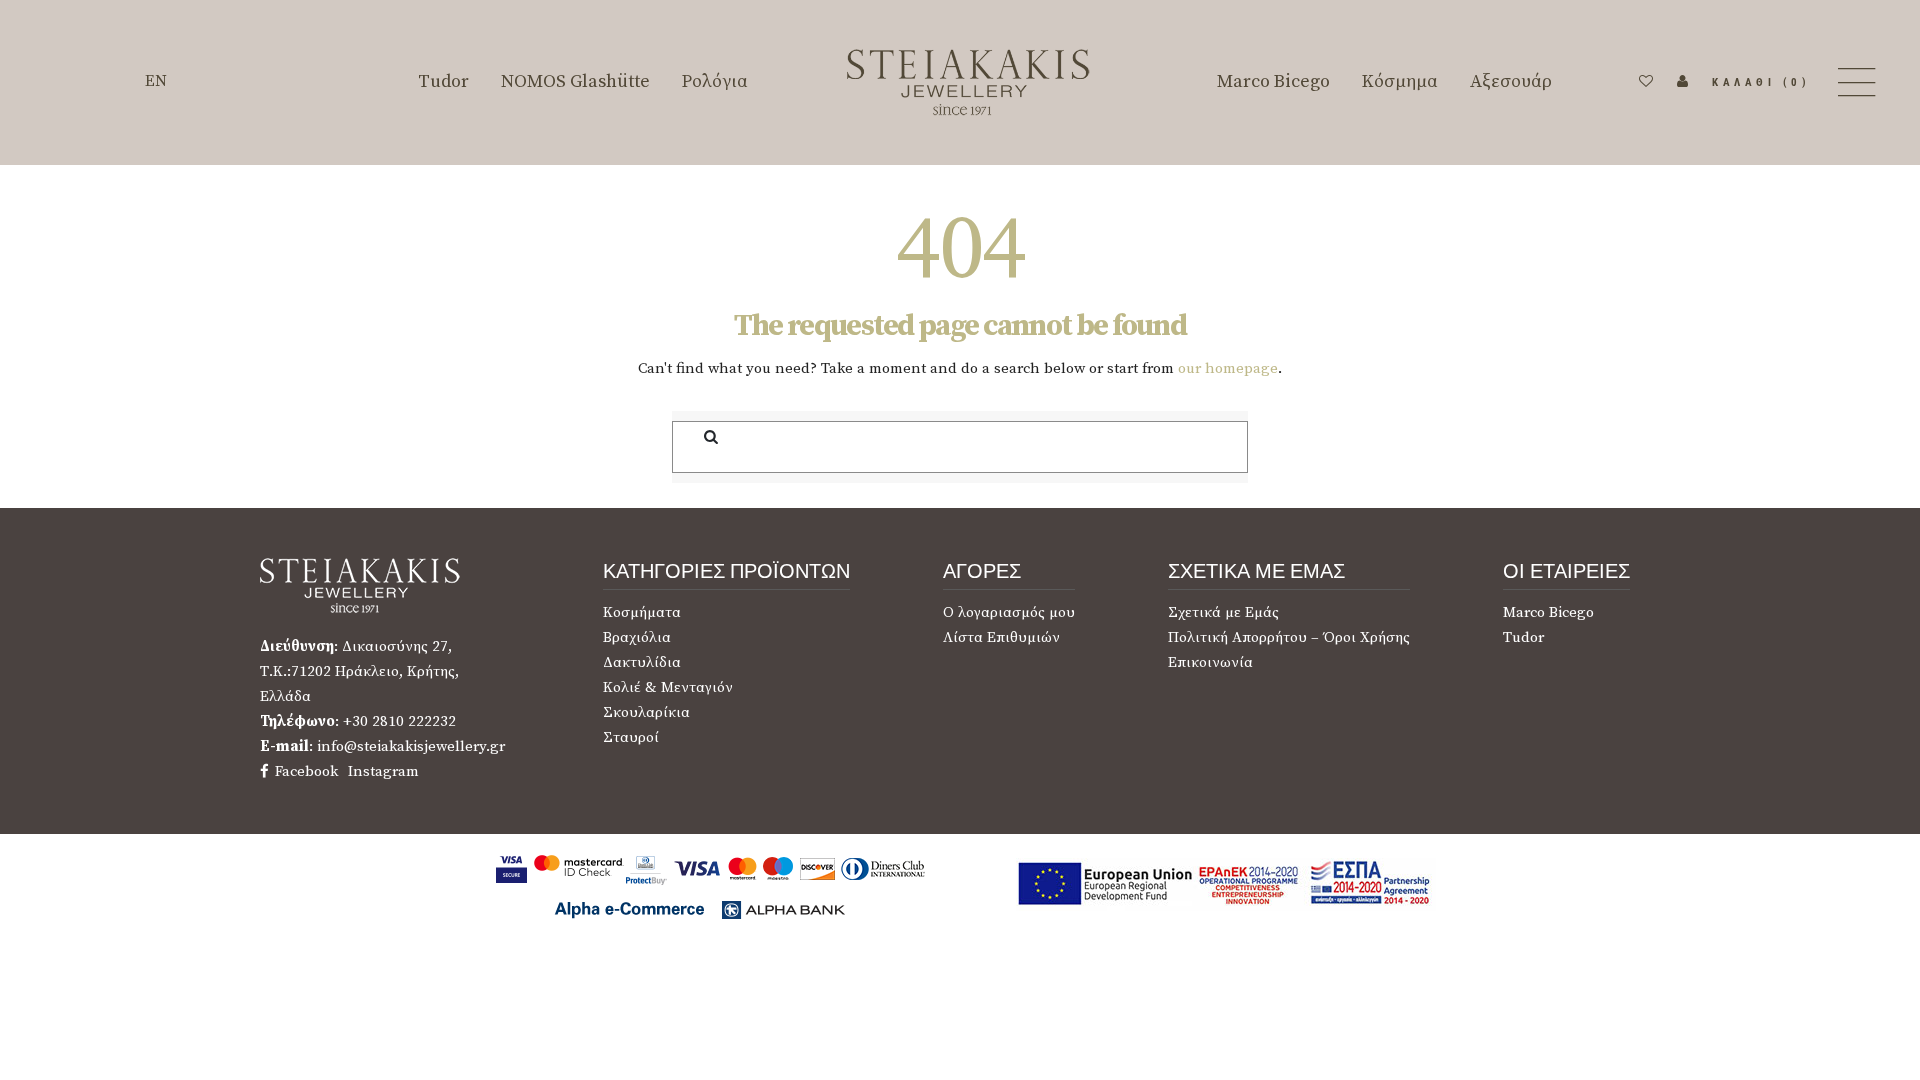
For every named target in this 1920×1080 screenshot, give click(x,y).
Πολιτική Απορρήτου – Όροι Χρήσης (1289, 637)
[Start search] (698, 437)
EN (156, 81)
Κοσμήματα (642, 612)
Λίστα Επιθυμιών (1001, 637)
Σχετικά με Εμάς (1223, 612)
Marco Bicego (1548, 612)
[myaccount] (1683, 82)
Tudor (1523, 637)
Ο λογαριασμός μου (1009, 612)
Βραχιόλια (637, 637)
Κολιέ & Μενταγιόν (668, 687)
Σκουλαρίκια (646, 712)
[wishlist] (1646, 82)
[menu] (1854, 82)
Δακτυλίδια (642, 662)
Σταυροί (631, 737)
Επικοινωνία (1210, 662)
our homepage (1228, 368)
